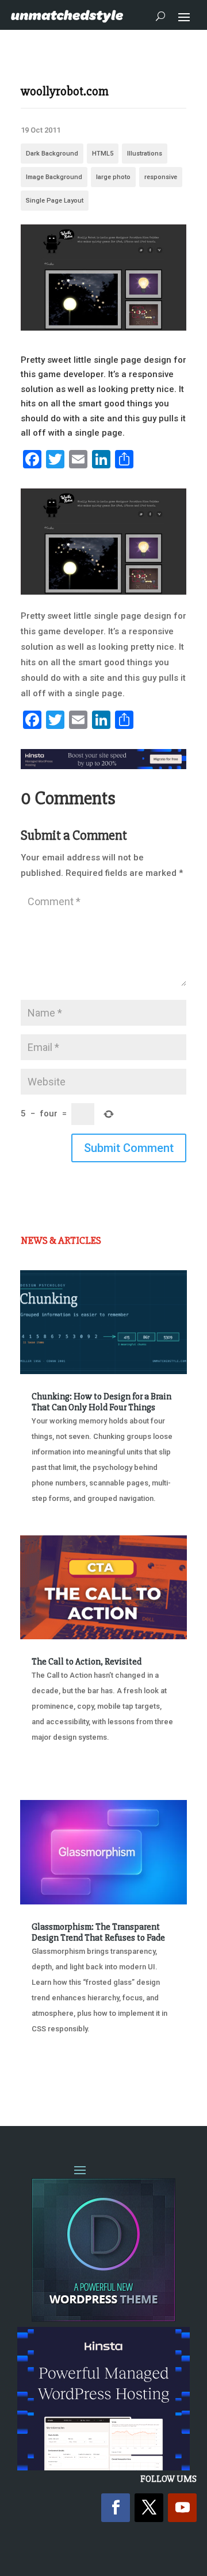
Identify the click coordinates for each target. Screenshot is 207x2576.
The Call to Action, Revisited (87, 1662)
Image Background (54, 177)
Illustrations (145, 154)
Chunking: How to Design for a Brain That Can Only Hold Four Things (101, 1402)
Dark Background (52, 154)
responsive (161, 177)
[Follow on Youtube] (182, 2508)
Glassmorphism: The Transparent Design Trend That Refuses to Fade (98, 1932)
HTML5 (103, 154)
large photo (113, 177)
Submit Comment (129, 1148)
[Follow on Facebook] (116, 2508)
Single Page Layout (55, 201)
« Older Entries (58, 2072)
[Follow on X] (149, 2508)
